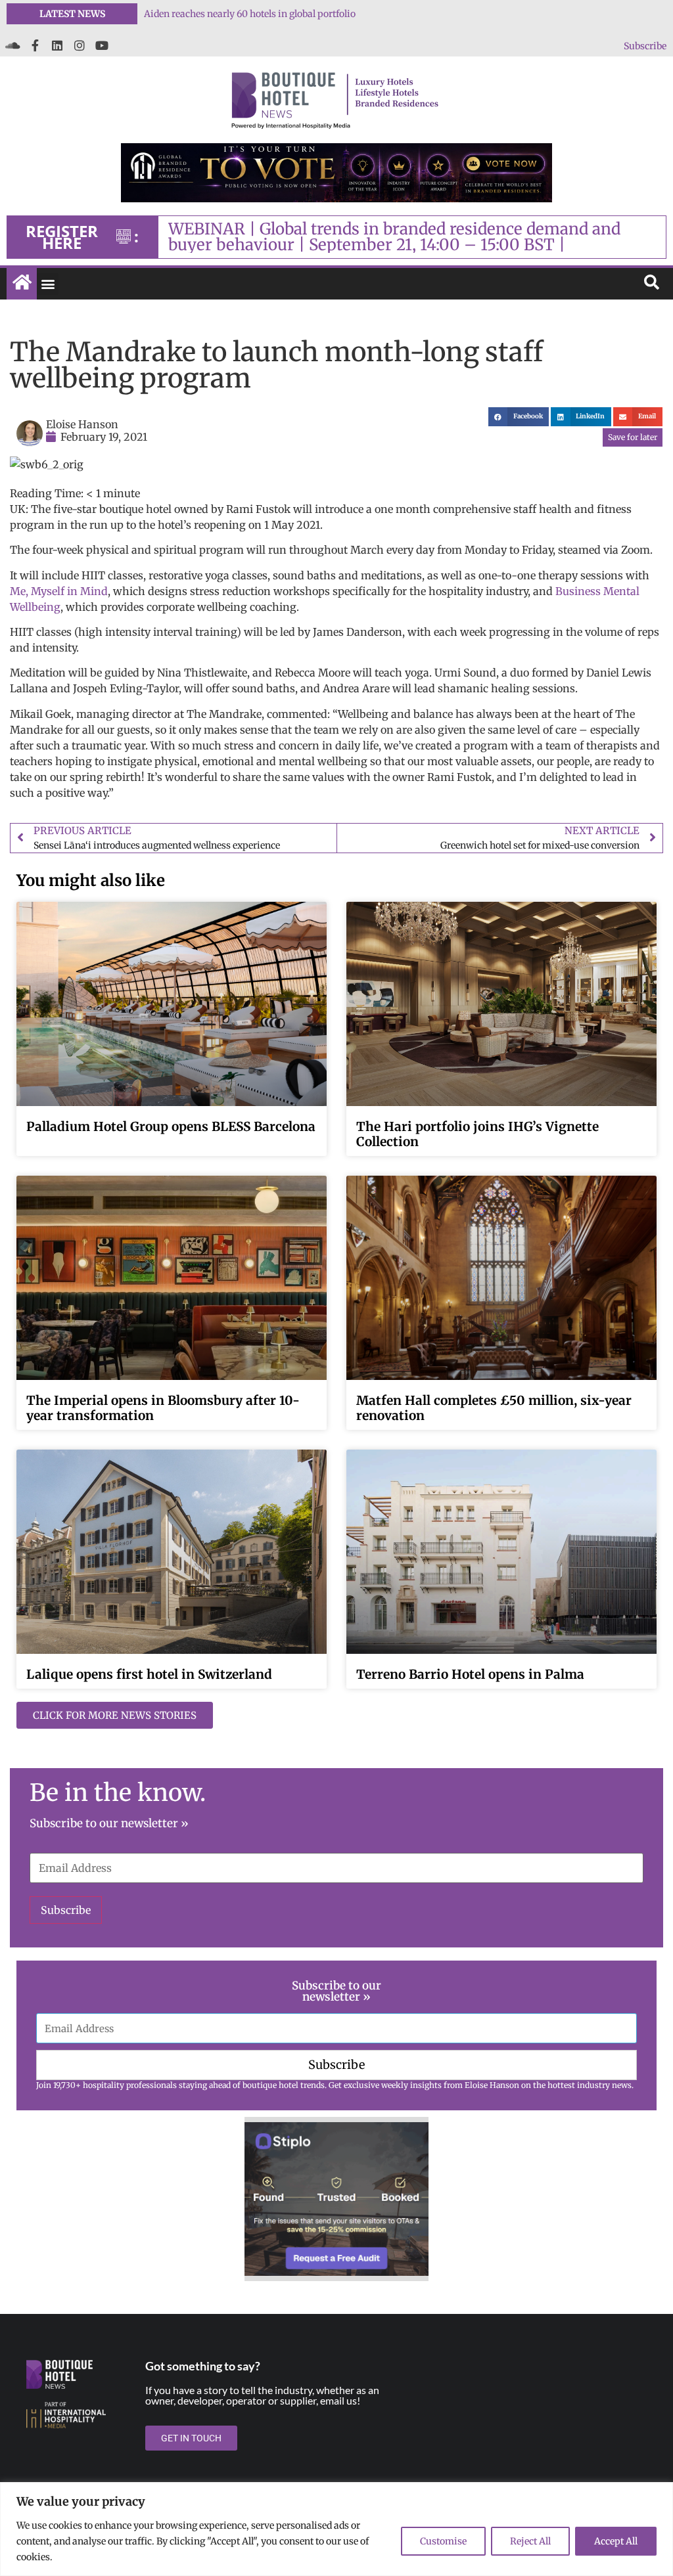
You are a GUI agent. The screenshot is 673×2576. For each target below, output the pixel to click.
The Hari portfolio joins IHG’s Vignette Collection (477, 1134)
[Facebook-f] (35, 45)
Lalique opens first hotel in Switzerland (149, 1674)
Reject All (530, 2541)
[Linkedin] (57, 45)
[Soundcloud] (12, 45)
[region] (336, 2529)
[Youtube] (102, 45)
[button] (48, 284)
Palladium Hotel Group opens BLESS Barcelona (171, 1126)
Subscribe (645, 46)
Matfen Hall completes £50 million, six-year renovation (494, 1408)
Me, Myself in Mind (59, 591)
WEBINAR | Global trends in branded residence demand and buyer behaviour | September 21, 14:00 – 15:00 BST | (394, 237)
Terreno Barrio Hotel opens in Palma (470, 1674)
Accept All (616, 2541)
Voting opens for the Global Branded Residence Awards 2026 (273, 14)
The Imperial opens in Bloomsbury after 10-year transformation (163, 1408)
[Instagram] (80, 45)
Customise (443, 2541)
